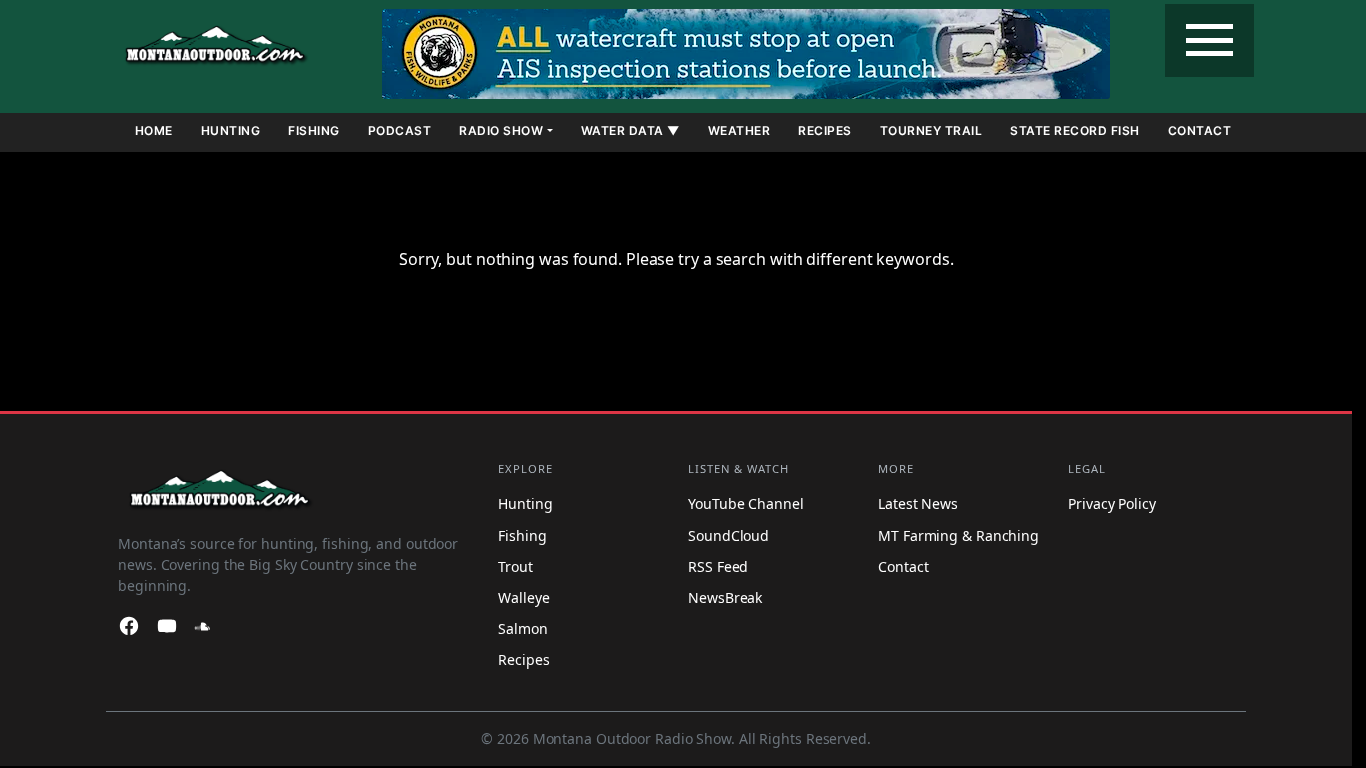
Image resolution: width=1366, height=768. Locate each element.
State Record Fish (1075, 130)
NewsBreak (725, 597)
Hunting (231, 130)
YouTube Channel (746, 504)
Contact (1200, 130)
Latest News (918, 504)
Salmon (522, 628)
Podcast (400, 130)
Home (154, 130)
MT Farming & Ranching (958, 535)
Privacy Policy (1112, 504)
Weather (739, 130)
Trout (515, 566)
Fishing (314, 130)
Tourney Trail (931, 130)
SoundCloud (728, 535)
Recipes (825, 130)
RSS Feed (718, 566)
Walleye (523, 597)
